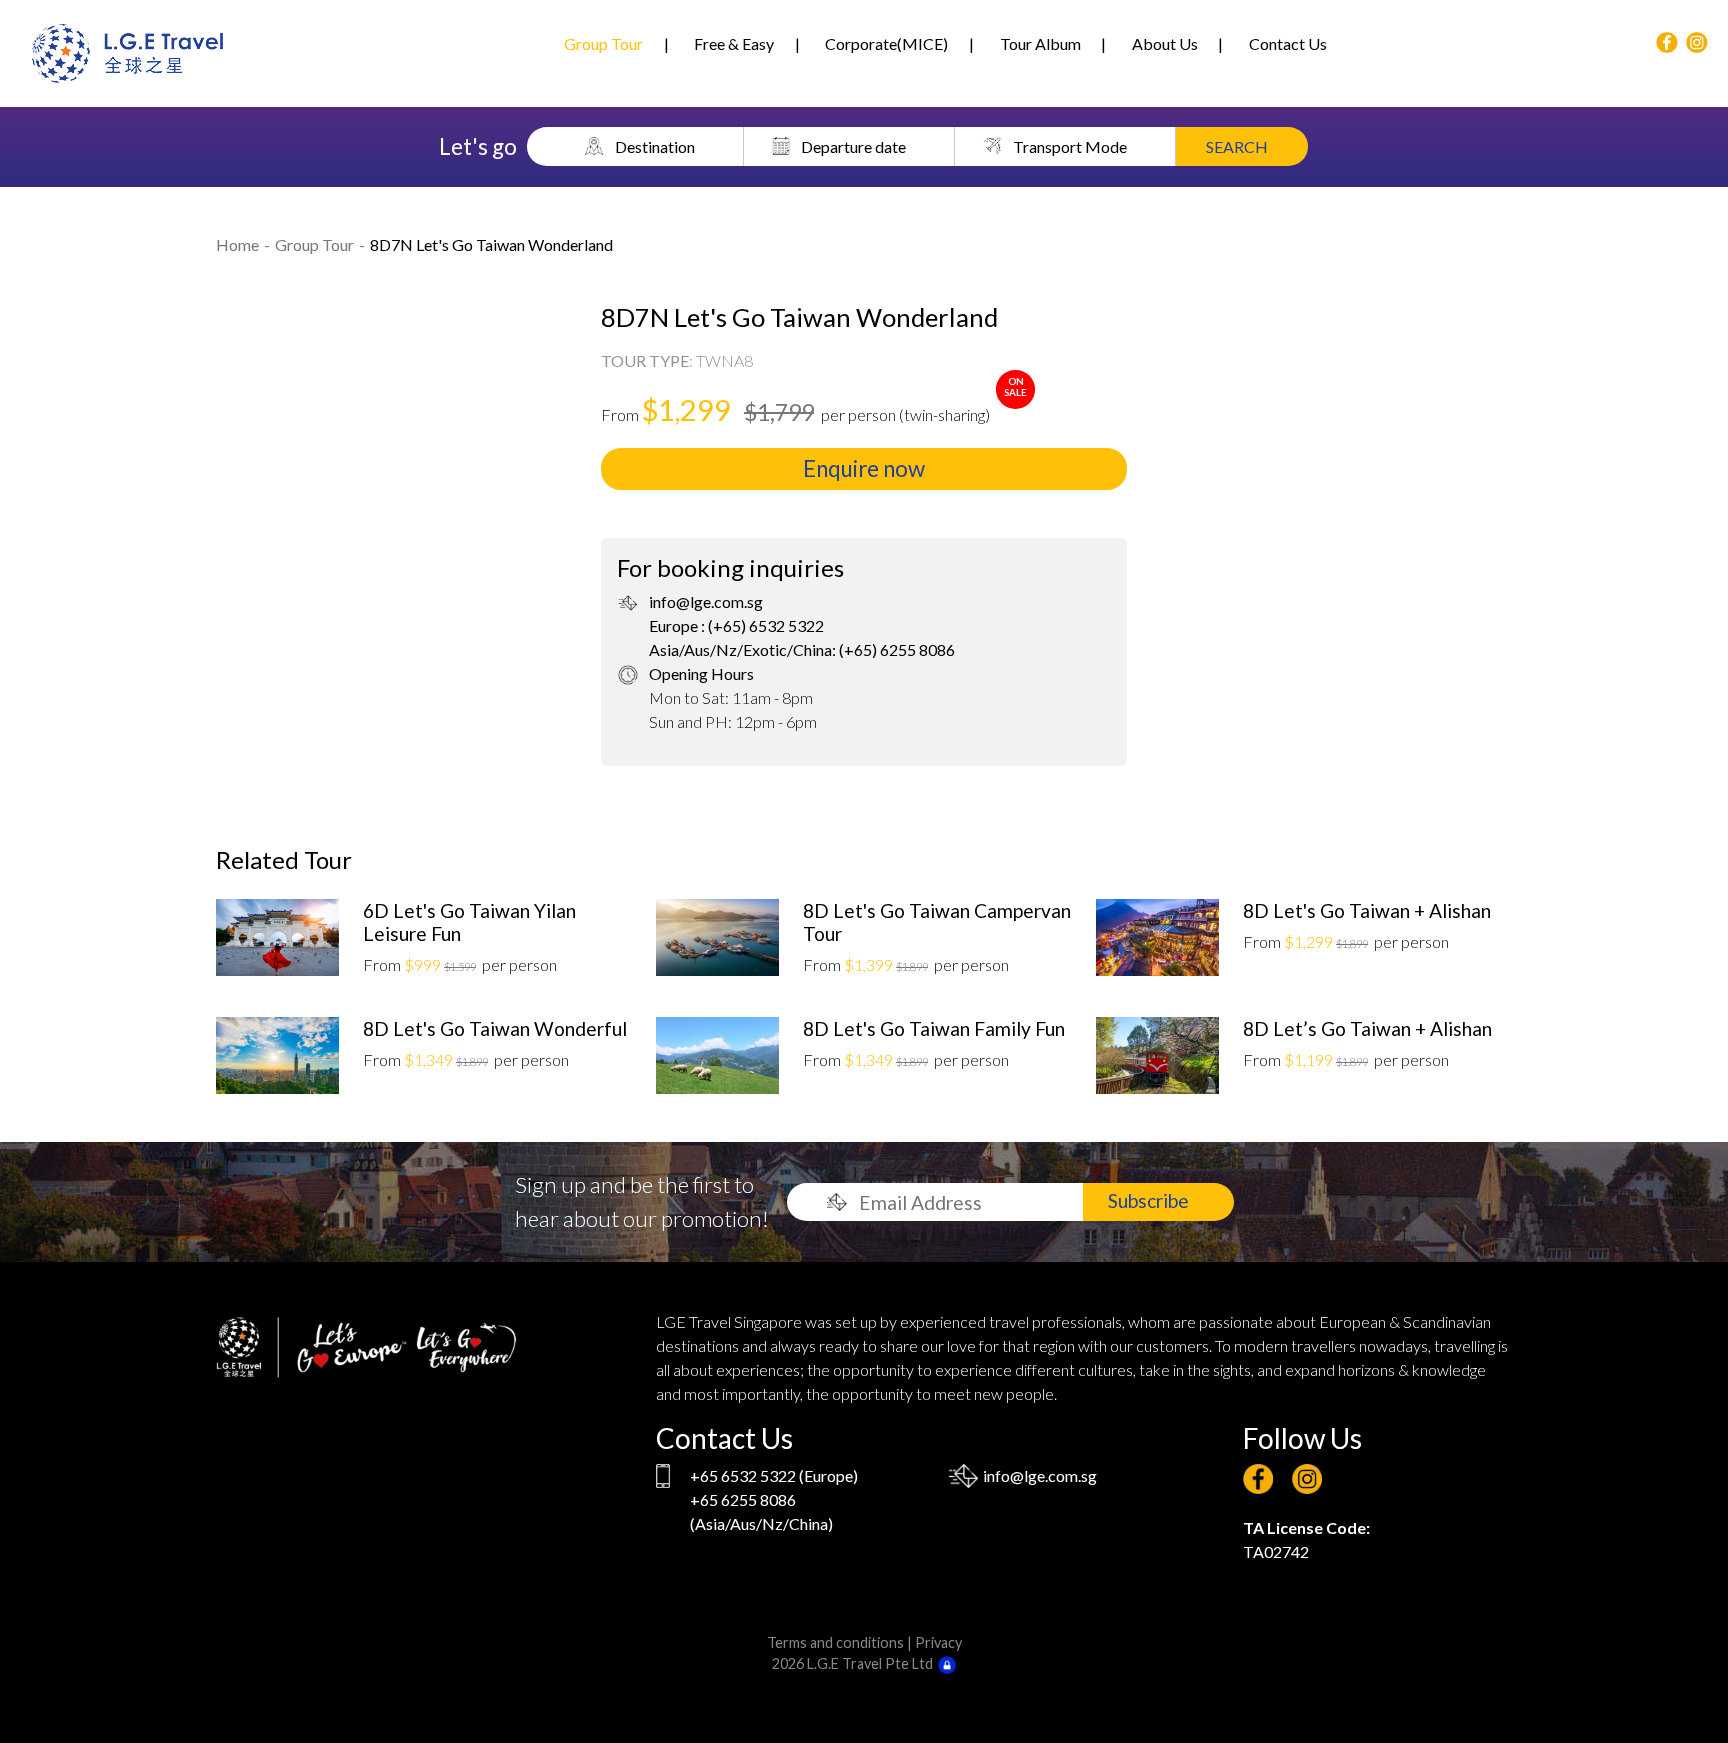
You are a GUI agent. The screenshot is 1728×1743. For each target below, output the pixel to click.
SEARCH (1237, 146)
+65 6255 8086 (743, 1499)
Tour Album (1040, 43)
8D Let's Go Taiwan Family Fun (934, 1028)
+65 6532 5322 (743, 1475)
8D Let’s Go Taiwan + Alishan (1367, 1028)
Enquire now (864, 468)
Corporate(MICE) (886, 43)
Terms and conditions (835, 1642)
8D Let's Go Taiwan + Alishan (1367, 910)
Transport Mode (1070, 146)
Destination (655, 146)
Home (237, 244)
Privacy (938, 1642)
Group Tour (603, 43)
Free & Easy (734, 43)
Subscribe (1148, 1200)
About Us (1165, 43)
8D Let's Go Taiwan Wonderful (495, 1028)
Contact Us (1288, 43)
